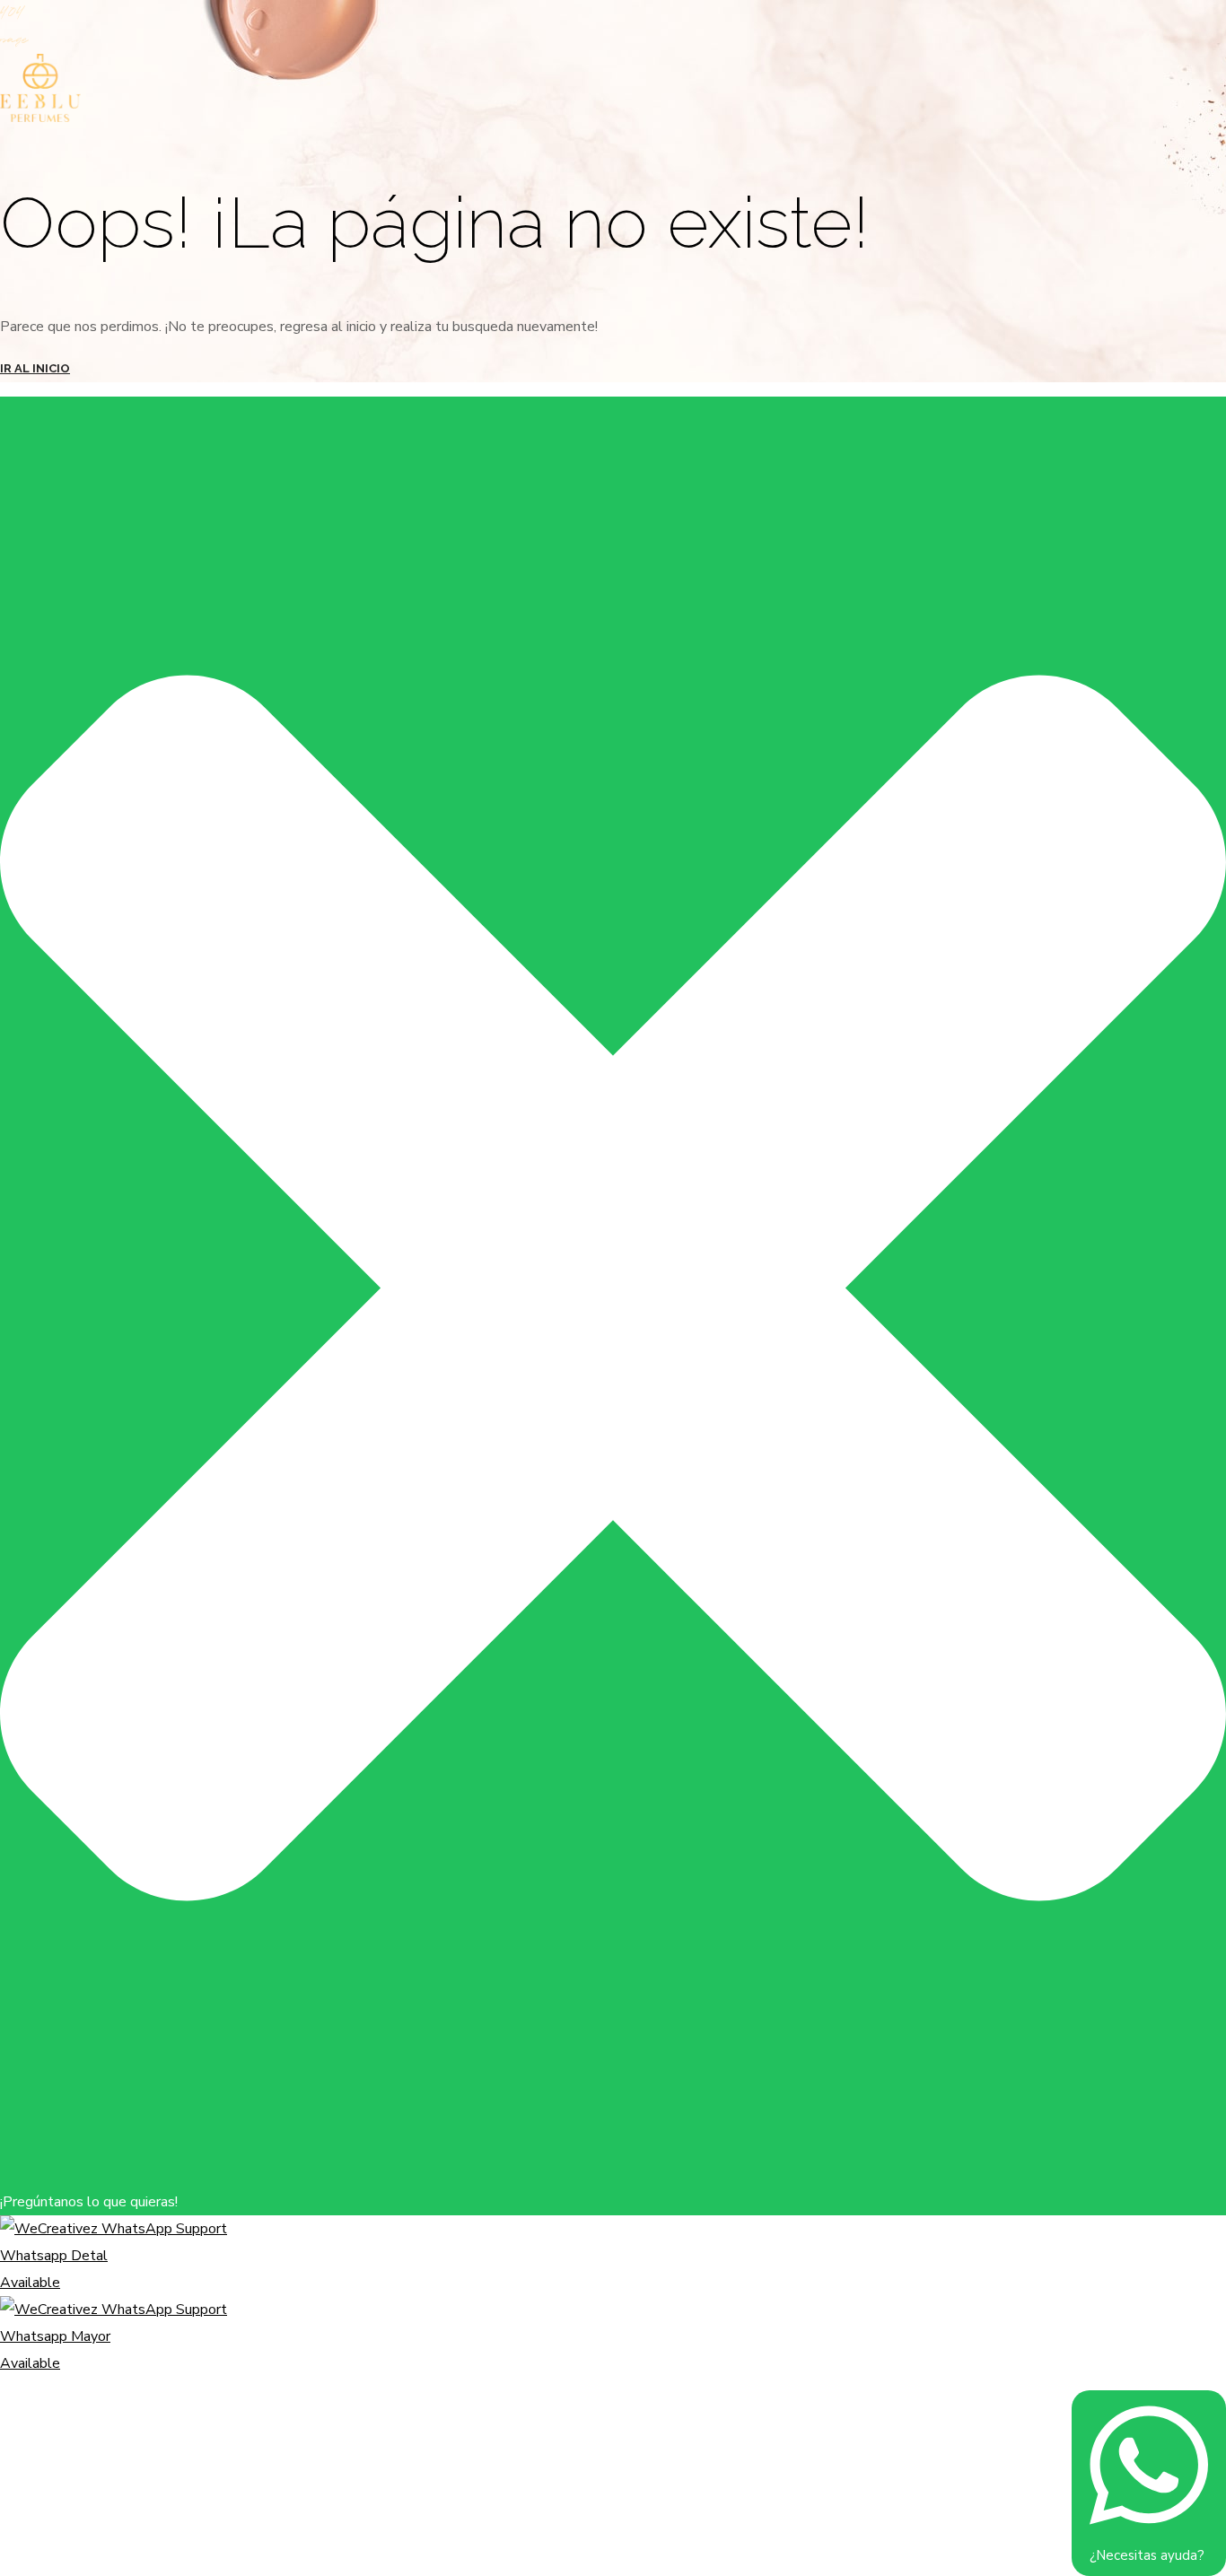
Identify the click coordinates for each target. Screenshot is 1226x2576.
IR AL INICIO (35, 368)
